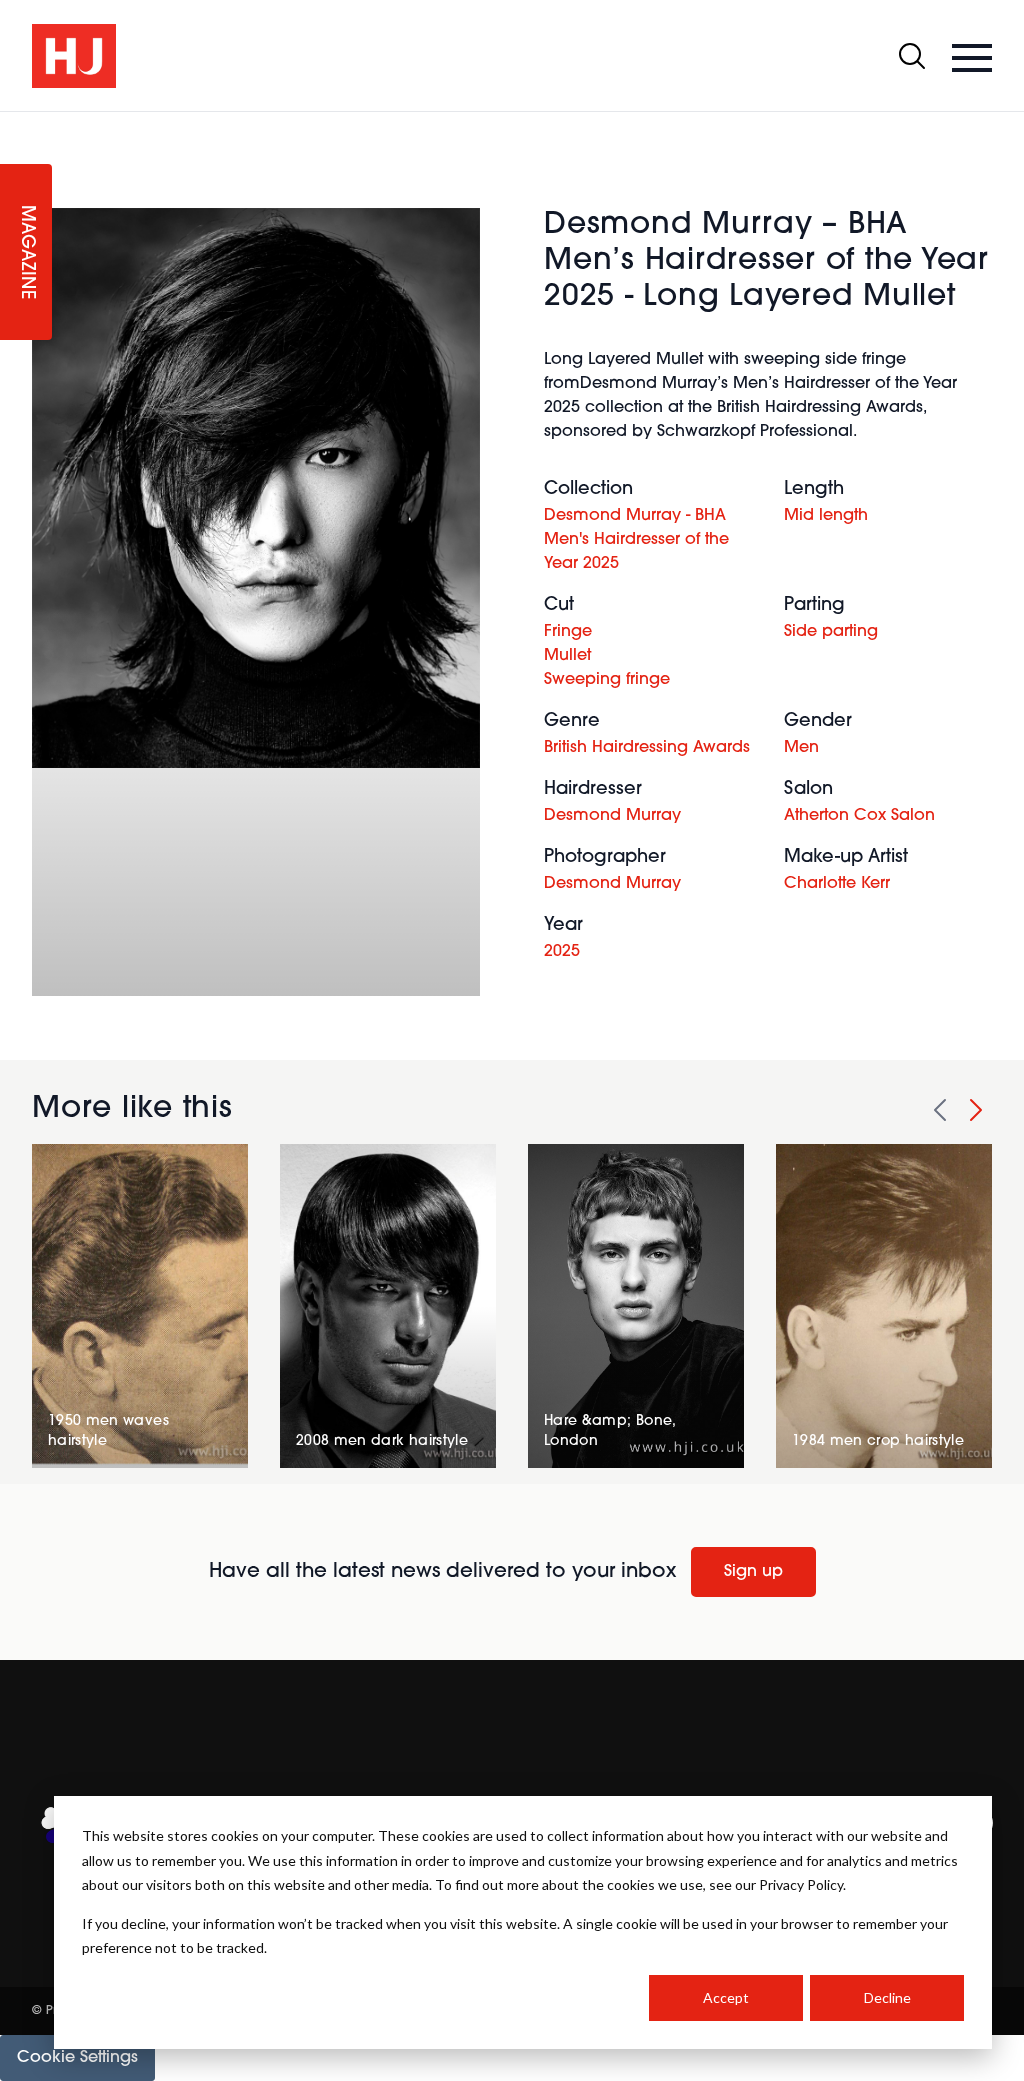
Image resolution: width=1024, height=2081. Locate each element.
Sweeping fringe (607, 680)
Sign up (753, 1572)
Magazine (26, 252)
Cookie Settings (77, 2058)
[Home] (74, 56)
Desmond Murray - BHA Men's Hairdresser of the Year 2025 (636, 540)
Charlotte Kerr (837, 884)
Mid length (826, 516)
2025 (562, 952)
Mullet (567, 656)
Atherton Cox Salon (859, 816)
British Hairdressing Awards (647, 748)
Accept (726, 1997)
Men (801, 748)
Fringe (568, 632)
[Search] (912, 56)
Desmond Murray (612, 816)
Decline (887, 1997)
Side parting (831, 632)
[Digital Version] (16, 124)
